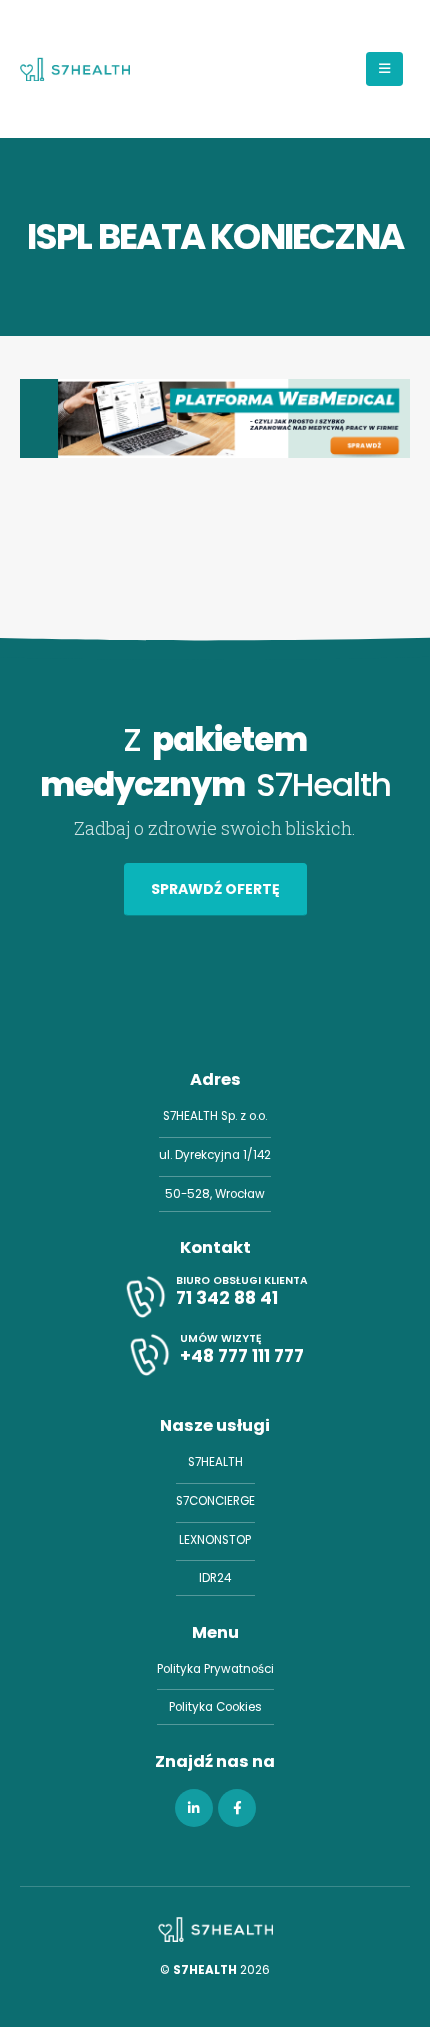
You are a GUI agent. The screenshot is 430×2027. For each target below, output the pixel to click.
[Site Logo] (75, 69)
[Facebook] (237, 1808)
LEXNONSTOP (215, 1540)
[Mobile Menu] (384, 69)
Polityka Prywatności (215, 1669)
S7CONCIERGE (215, 1501)
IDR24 (215, 1578)
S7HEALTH (215, 1462)
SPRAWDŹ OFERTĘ (215, 889)
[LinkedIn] (194, 1808)
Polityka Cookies (215, 1707)
